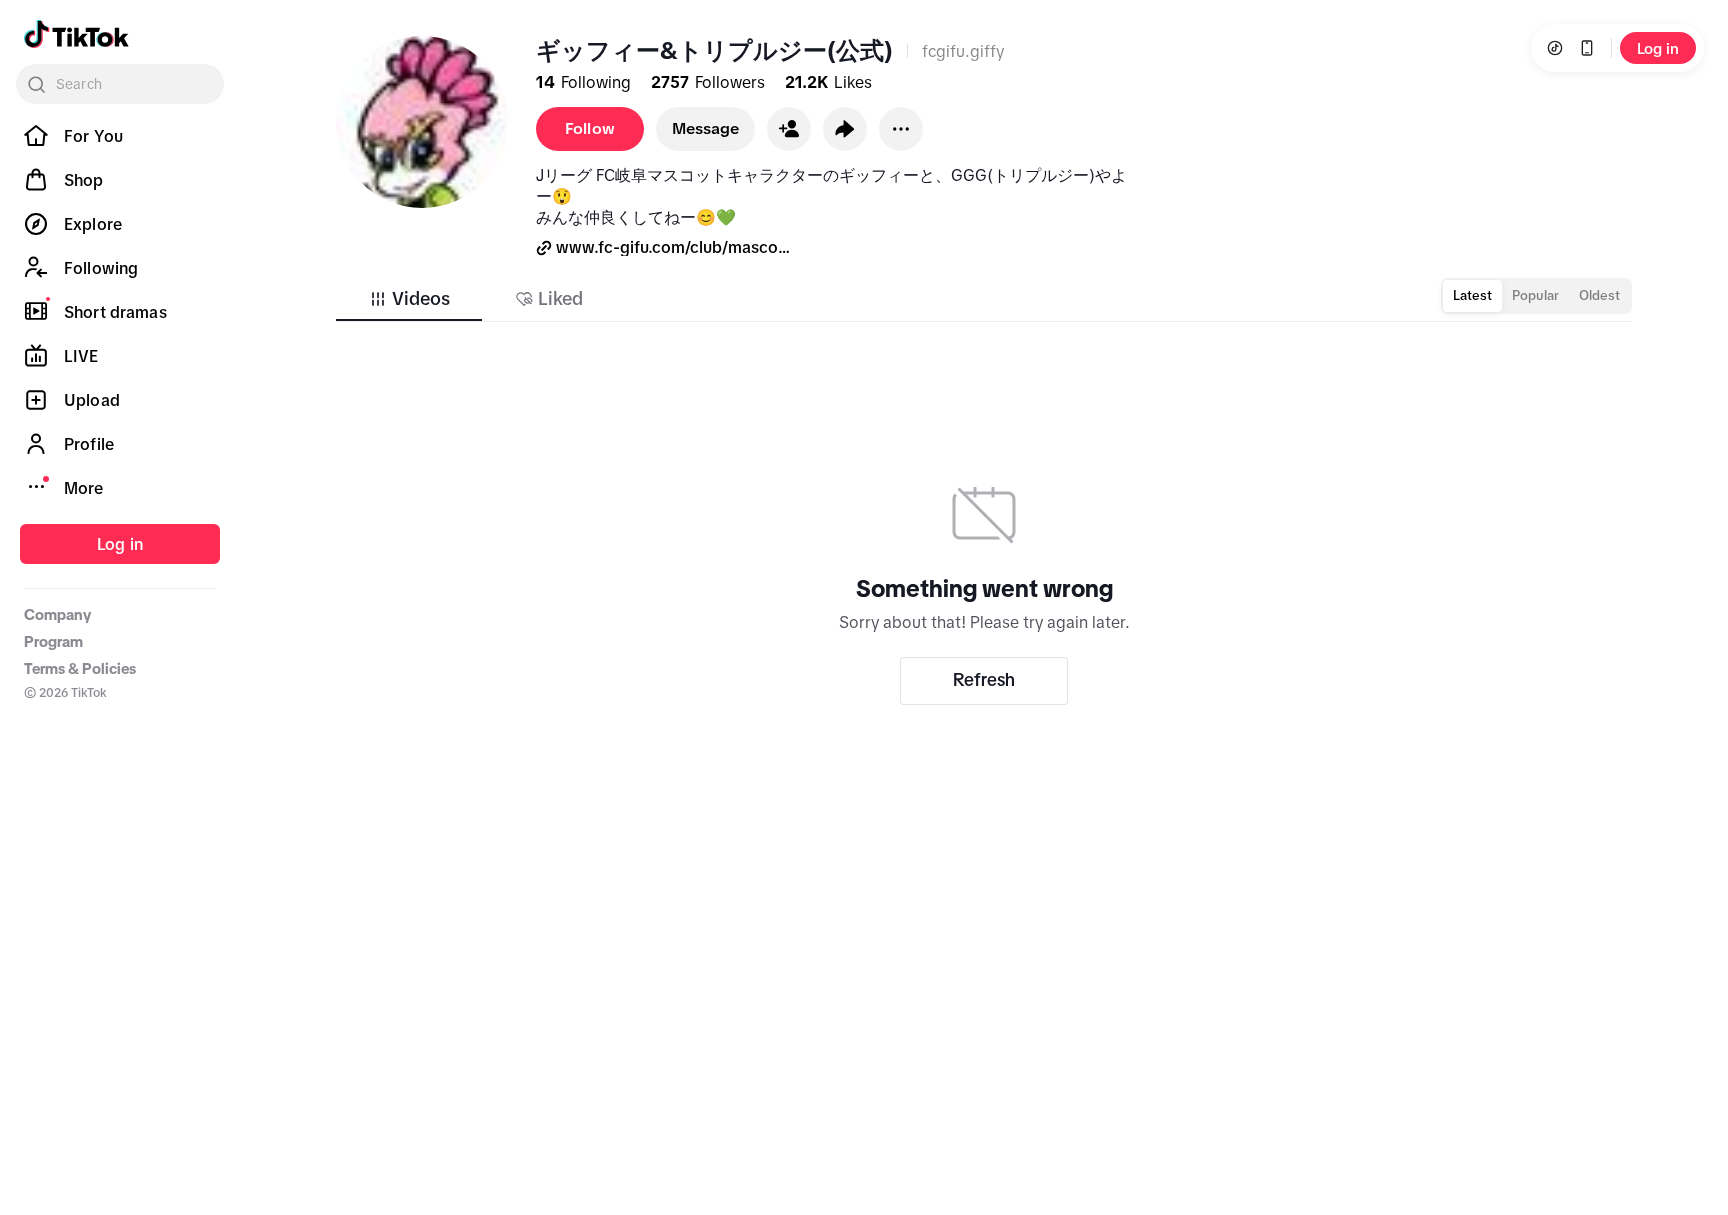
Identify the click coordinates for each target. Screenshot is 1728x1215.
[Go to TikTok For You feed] (76, 34)
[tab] (409, 299)
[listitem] (120, 136)
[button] (789, 129)
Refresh (984, 680)
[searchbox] (120, 84)
